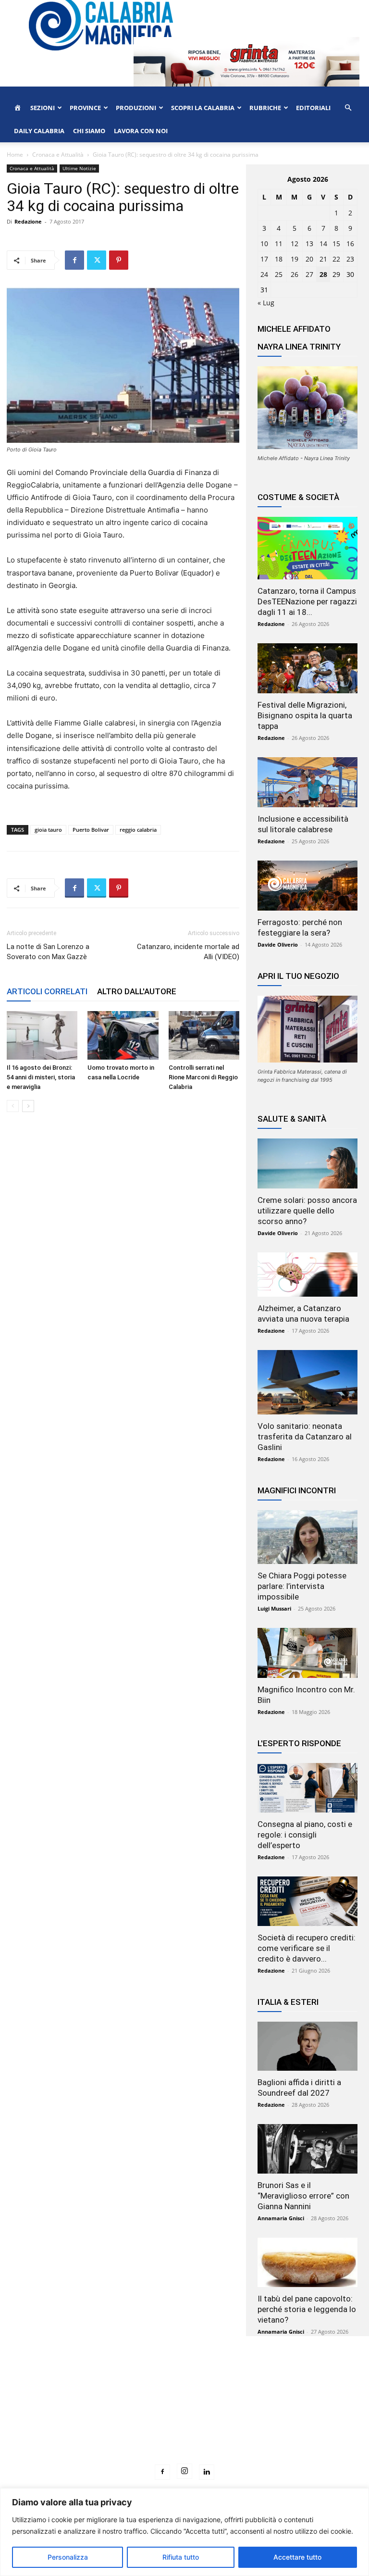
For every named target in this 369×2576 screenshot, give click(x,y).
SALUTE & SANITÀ (292, 1119)
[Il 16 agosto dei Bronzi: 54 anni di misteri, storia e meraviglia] (42, 1035)
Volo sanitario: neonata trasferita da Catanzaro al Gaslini (305, 1437)
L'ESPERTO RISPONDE (299, 1743)
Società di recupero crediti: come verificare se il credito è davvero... (307, 1948)
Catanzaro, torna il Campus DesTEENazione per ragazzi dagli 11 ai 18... (307, 601)
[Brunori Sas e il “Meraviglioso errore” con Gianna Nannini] (307, 2149)
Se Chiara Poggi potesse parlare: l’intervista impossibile (302, 1586)
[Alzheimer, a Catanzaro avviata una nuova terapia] (307, 1275)
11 (279, 244)
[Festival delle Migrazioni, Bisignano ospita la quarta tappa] (307, 668)
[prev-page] (13, 1106)
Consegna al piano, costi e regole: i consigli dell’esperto (305, 1835)
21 (323, 259)
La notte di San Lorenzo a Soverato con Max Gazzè (48, 952)
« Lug (266, 303)
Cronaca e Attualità (58, 155)
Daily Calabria (39, 131)
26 (295, 274)
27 (309, 274)
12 (295, 244)
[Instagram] (184, 2471)
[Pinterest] (119, 260)
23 (350, 259)
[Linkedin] (207, 2472)
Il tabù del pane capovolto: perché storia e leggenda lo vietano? (307, 2309)
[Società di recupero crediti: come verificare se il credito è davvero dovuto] (307, 1901)
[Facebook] (74, 260)
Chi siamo (89, 131)
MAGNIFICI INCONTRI (297, 1490)
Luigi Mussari (274, 1608)
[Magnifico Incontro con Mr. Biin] (307, 1653)
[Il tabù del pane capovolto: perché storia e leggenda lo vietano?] (307, 2262)
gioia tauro (48, 830)
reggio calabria (138, 830)
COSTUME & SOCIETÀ (298, 497)
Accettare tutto (297, 2557)
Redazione (28, 221)
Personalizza (68, 2557)
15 (336, 244)
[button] (348, 108)
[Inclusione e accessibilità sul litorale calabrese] (307, 782)
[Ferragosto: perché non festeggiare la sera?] (307, 886)
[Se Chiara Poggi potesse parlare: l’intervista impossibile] (307, 1537)
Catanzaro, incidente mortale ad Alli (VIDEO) (188, 952)
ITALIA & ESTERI (288, 2002)
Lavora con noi (141, 131)
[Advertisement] (184, 2418)
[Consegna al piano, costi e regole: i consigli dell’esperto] (307, 1788)
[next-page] (28, 1106)
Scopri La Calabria (203, 108)
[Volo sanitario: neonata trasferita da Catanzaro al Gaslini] (307, 1382)
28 (323, 274)
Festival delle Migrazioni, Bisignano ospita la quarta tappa (305, 715)
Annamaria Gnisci (281, 2218)
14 (323, 244)
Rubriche (265, 108)
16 (350, 244)
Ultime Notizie (79, 168)
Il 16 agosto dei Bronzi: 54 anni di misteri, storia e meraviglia (41, 1077)
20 (309, 259)
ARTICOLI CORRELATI (47, 991)
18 (279, 259)
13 (309, 244)
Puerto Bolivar (91, 830)
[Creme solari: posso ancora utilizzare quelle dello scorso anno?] (307, 1163)
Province (85, 108)
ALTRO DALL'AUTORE (137, 991)
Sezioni (43, 108)
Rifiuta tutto (181, 2557)
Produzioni (136, 108)
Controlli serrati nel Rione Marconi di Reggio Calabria (203, 1077)
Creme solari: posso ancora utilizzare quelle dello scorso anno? (307, 1211)
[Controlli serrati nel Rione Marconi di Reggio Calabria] (204, 1035)
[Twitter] (97, 260)
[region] (184, 2532)
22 (336, 259)
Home (15, 155)
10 (264, 244)
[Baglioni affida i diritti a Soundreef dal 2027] (307, 2046)
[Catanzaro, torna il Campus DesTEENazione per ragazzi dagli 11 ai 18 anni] (307, 548)
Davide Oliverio (278, 944)
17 (264, 259)
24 (264, 274)
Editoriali (313, 108)
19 (295, 259)
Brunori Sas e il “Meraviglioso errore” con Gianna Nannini (303, 2196)
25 (279, 274)
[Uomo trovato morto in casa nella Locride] (123, 1035)
